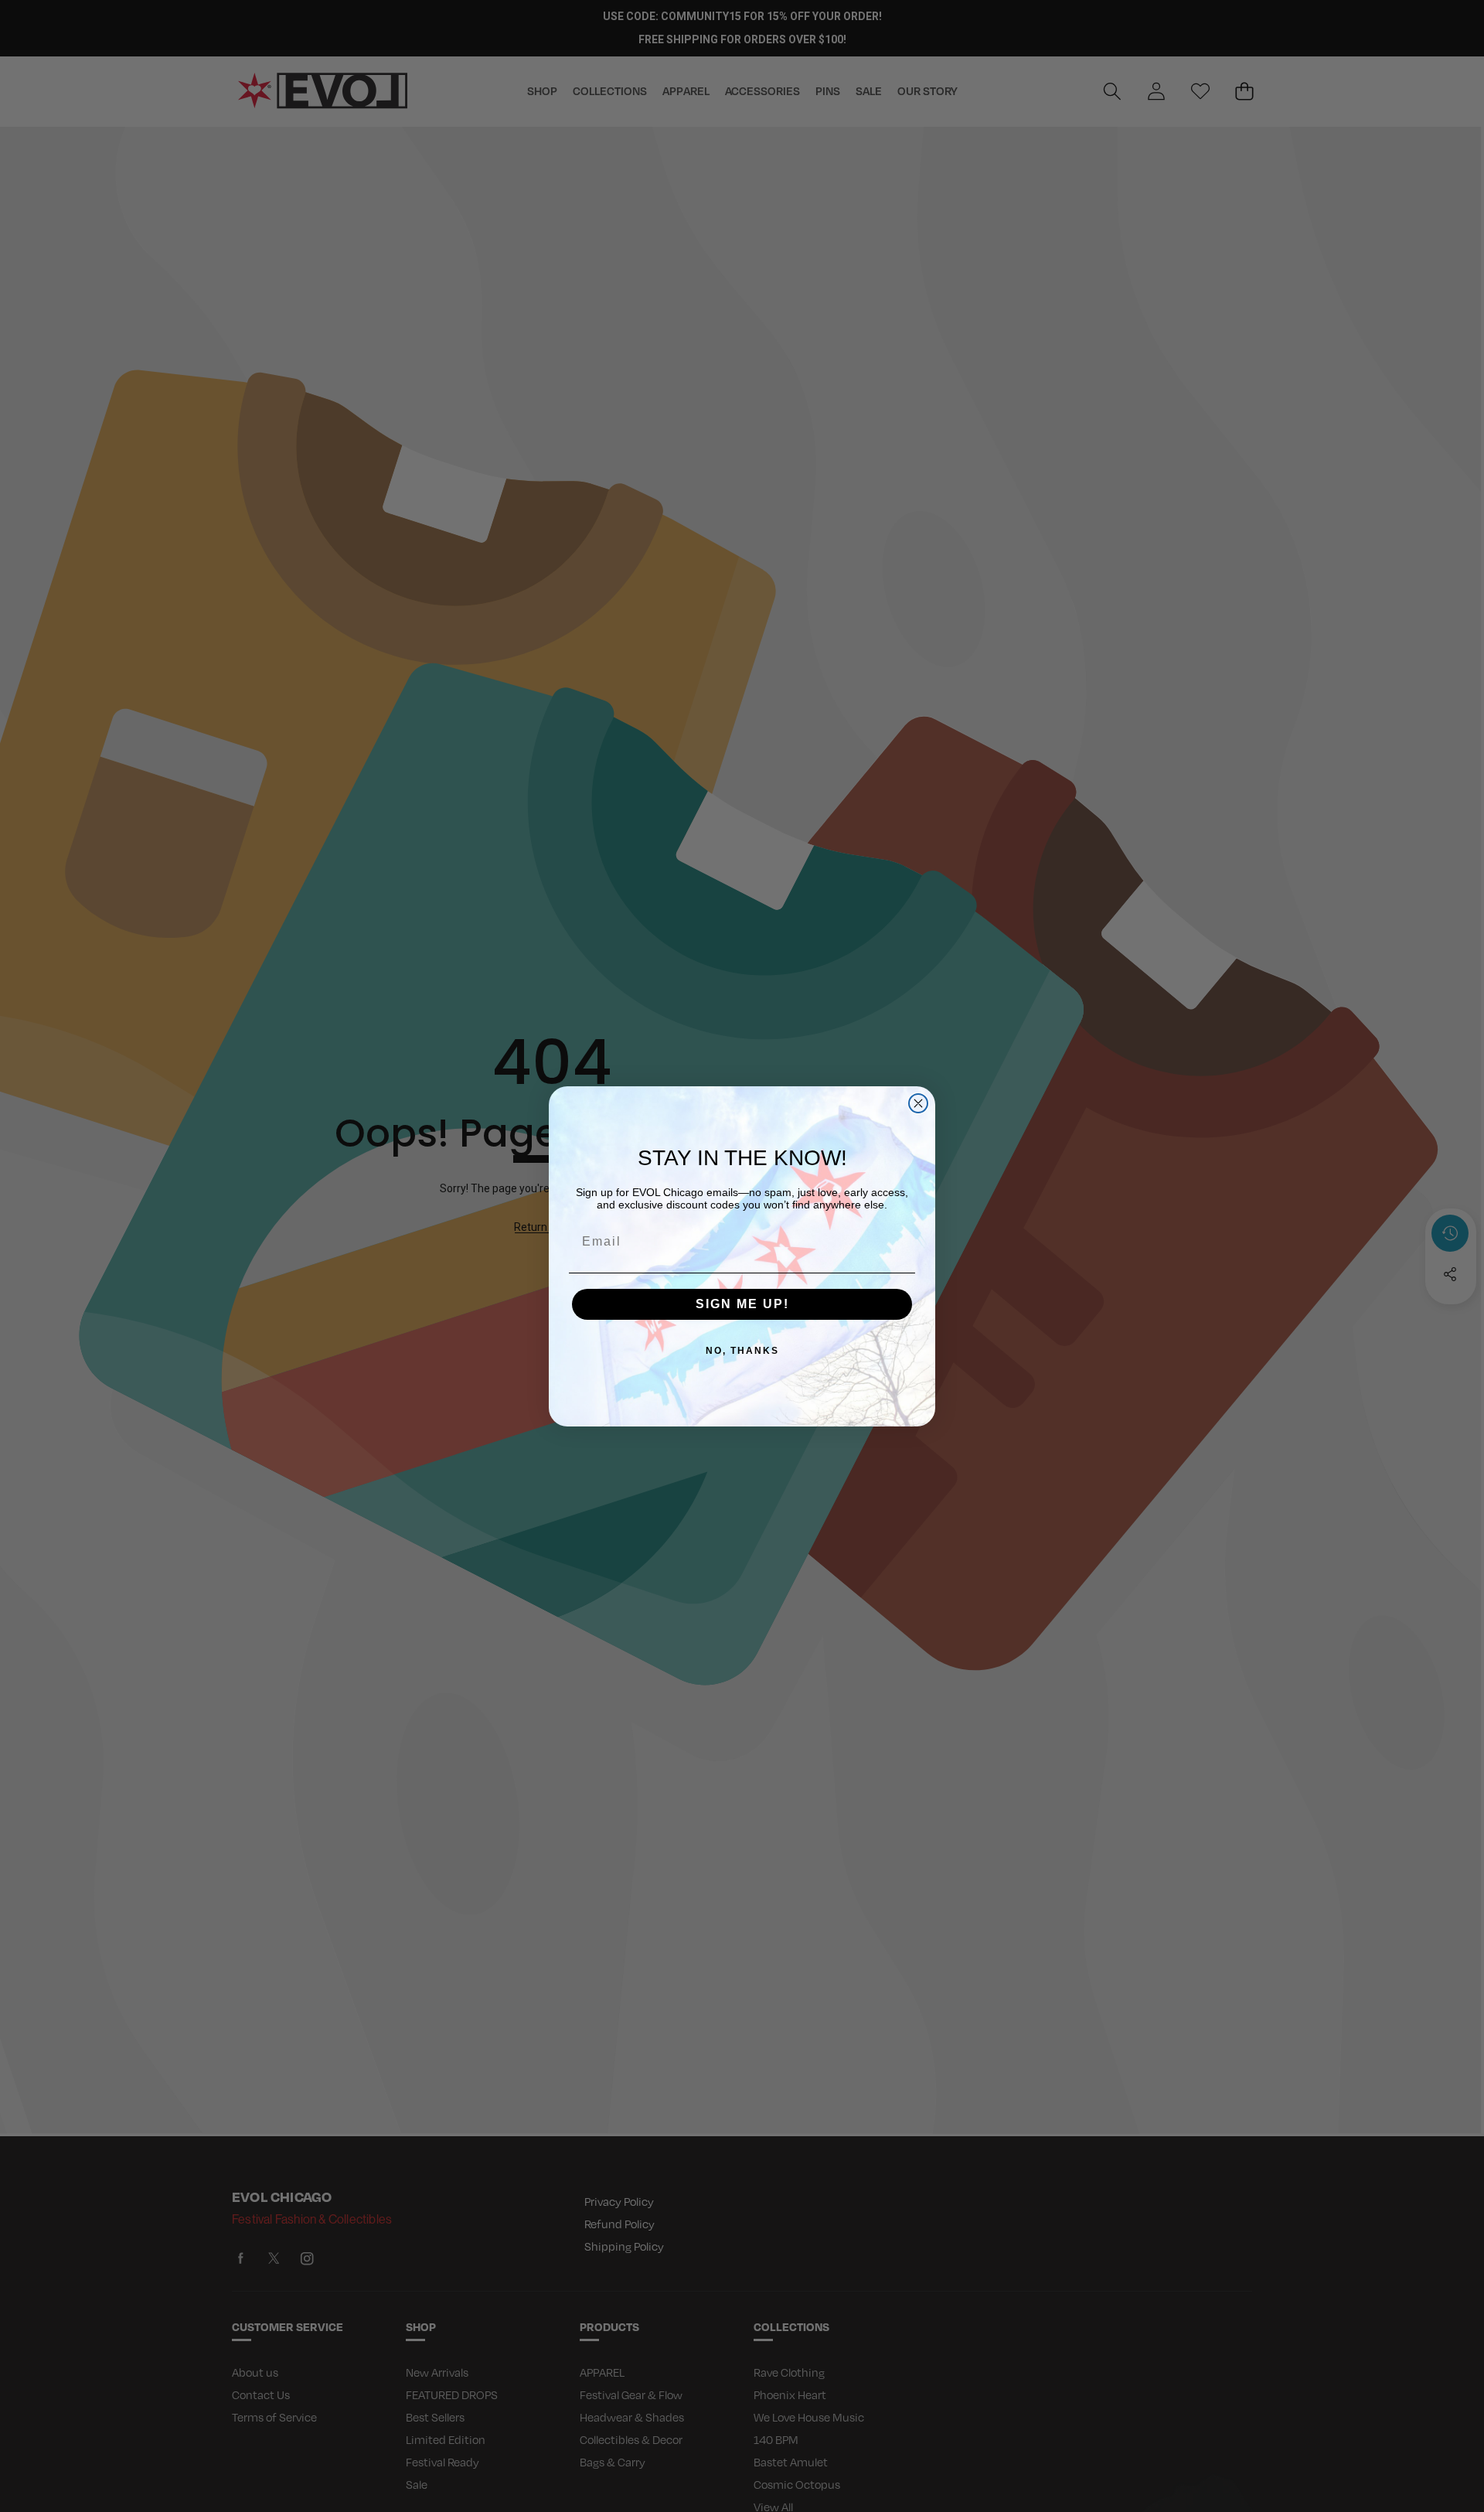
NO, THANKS (742, 1351)
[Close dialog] (918, 1103)
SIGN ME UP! (742, 1304)
